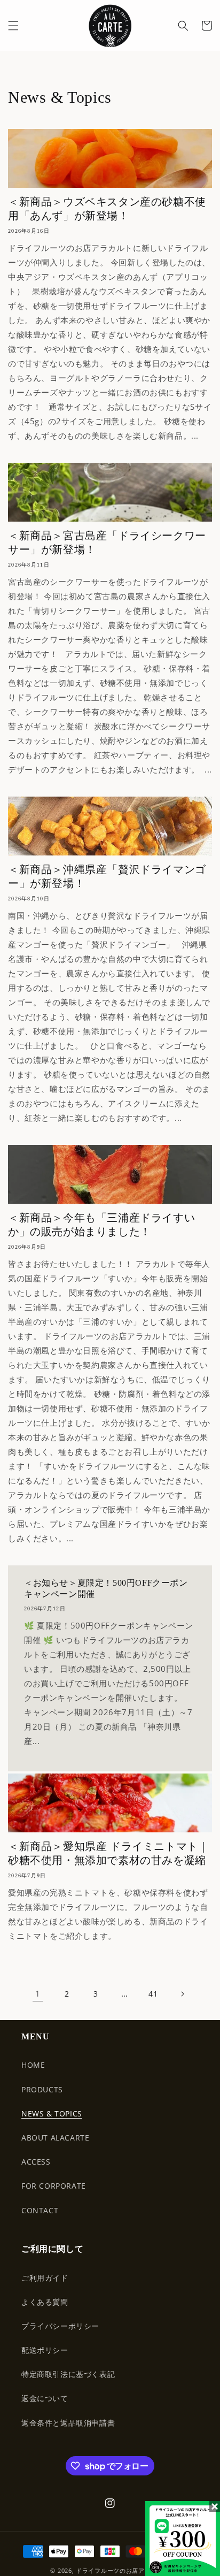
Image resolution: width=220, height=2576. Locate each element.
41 (153, 1994)
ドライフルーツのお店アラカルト (123, 2570)
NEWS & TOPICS (52, 2113)
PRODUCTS (42, 2089)
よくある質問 (45, 2302)
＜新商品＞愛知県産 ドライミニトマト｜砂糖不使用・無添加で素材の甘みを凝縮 (108, 1853)
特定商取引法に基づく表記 (68, 2374)
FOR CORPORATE (54, 2186)
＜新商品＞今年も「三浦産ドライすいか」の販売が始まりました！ (101, 1225)
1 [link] (38, 1993)
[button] (13, 26)
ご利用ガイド (45, 2278)
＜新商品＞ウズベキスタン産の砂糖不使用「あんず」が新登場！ (107, 209)
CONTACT (40, 2210)
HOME (33, 2065)
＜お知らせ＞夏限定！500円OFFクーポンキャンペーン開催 (106, 1588)
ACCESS (36, 2162)
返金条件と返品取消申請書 (68, 2423)
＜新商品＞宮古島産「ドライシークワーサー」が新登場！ (107, 542)
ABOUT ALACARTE (55, 2138)
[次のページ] (182, 1994)
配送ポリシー (45, 2350)
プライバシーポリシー (60, 2326)
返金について (45, 2398)
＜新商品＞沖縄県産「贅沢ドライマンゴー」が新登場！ (107, 876)
